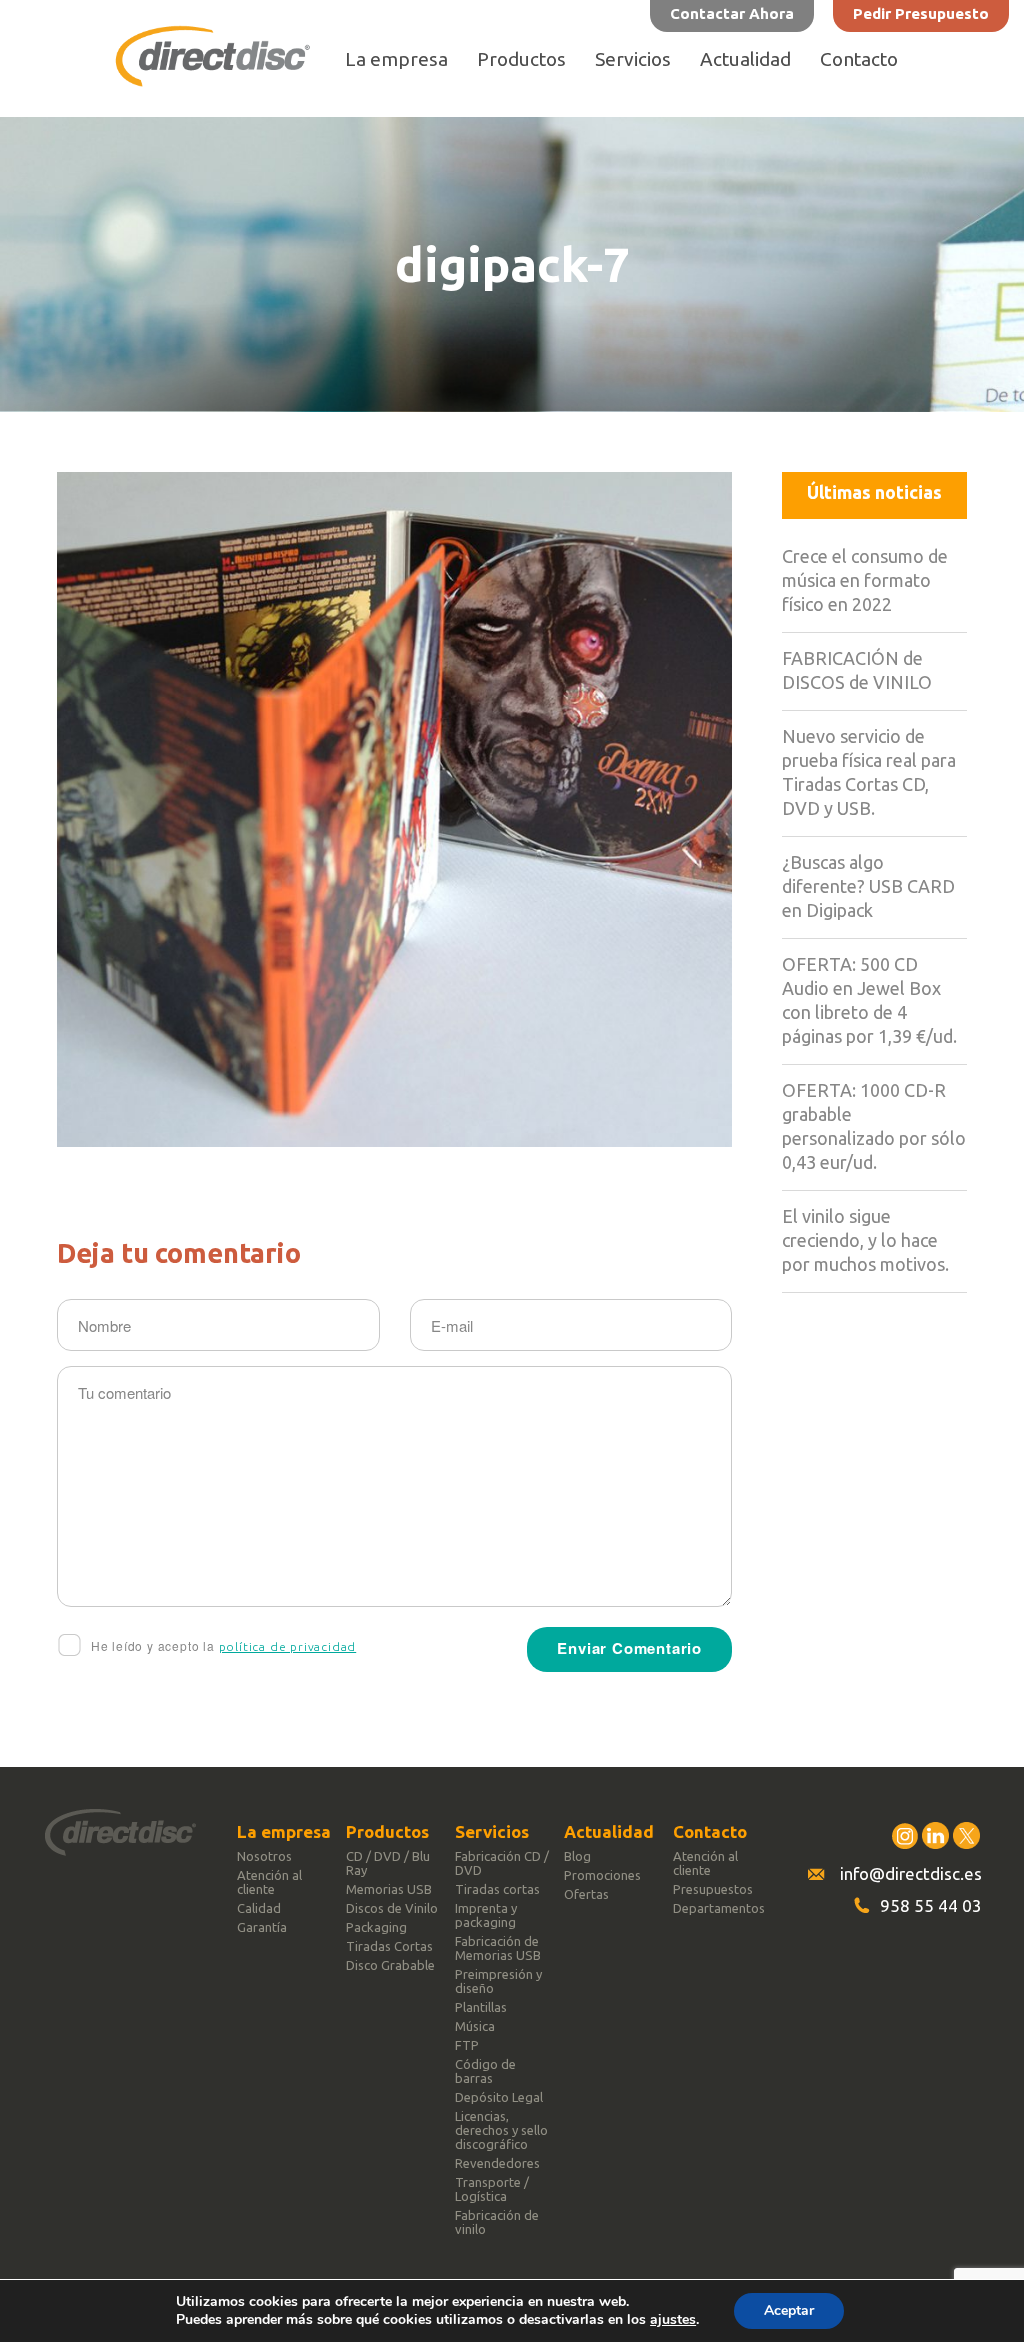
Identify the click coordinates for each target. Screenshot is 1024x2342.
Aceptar (789, 2310)
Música (475, 2026)
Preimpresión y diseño (498, 1981)
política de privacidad (288, 1646)
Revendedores (497, 2163)
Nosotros (264, 1856)
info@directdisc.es (911, 1873)
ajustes (673, 2320)
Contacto (859, 59)
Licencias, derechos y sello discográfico (501, 2130)
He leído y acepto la (221, 1645)
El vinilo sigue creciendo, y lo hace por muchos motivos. (865, 1240)
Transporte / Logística (492, 2189)
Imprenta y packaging (486, 1915)
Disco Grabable (390, 1965)
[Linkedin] (935, 1835)
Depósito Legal (499, 2097)
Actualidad (745, 59)
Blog (577, 1856)
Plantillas (481, 2007)
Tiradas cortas (497, 1889)
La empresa (396, 59)
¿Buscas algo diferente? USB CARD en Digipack (868, 886)
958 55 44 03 (931, 1905)
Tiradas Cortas (389, 1946)
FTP (467, 2045)
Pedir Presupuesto (921, 13)
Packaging (376, 1927)
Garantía (262, 1927)
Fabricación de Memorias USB (498, 1948)
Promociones (602, 1875)
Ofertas (586, 1894)
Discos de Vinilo (392, 1908)
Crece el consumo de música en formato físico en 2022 (865, 580)
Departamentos (719, 1908)
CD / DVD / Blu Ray (388, 1863)
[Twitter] (966, 1835)
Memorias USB (389, 1889)
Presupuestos (713, 1889)
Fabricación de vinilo (497, 2222)
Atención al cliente (269, 1882)
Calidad (259, 1908)
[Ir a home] (212, 81)
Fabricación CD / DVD (502, 1863)
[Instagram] (904, 1835)
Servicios (633, 59)
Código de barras (485, 2071)
